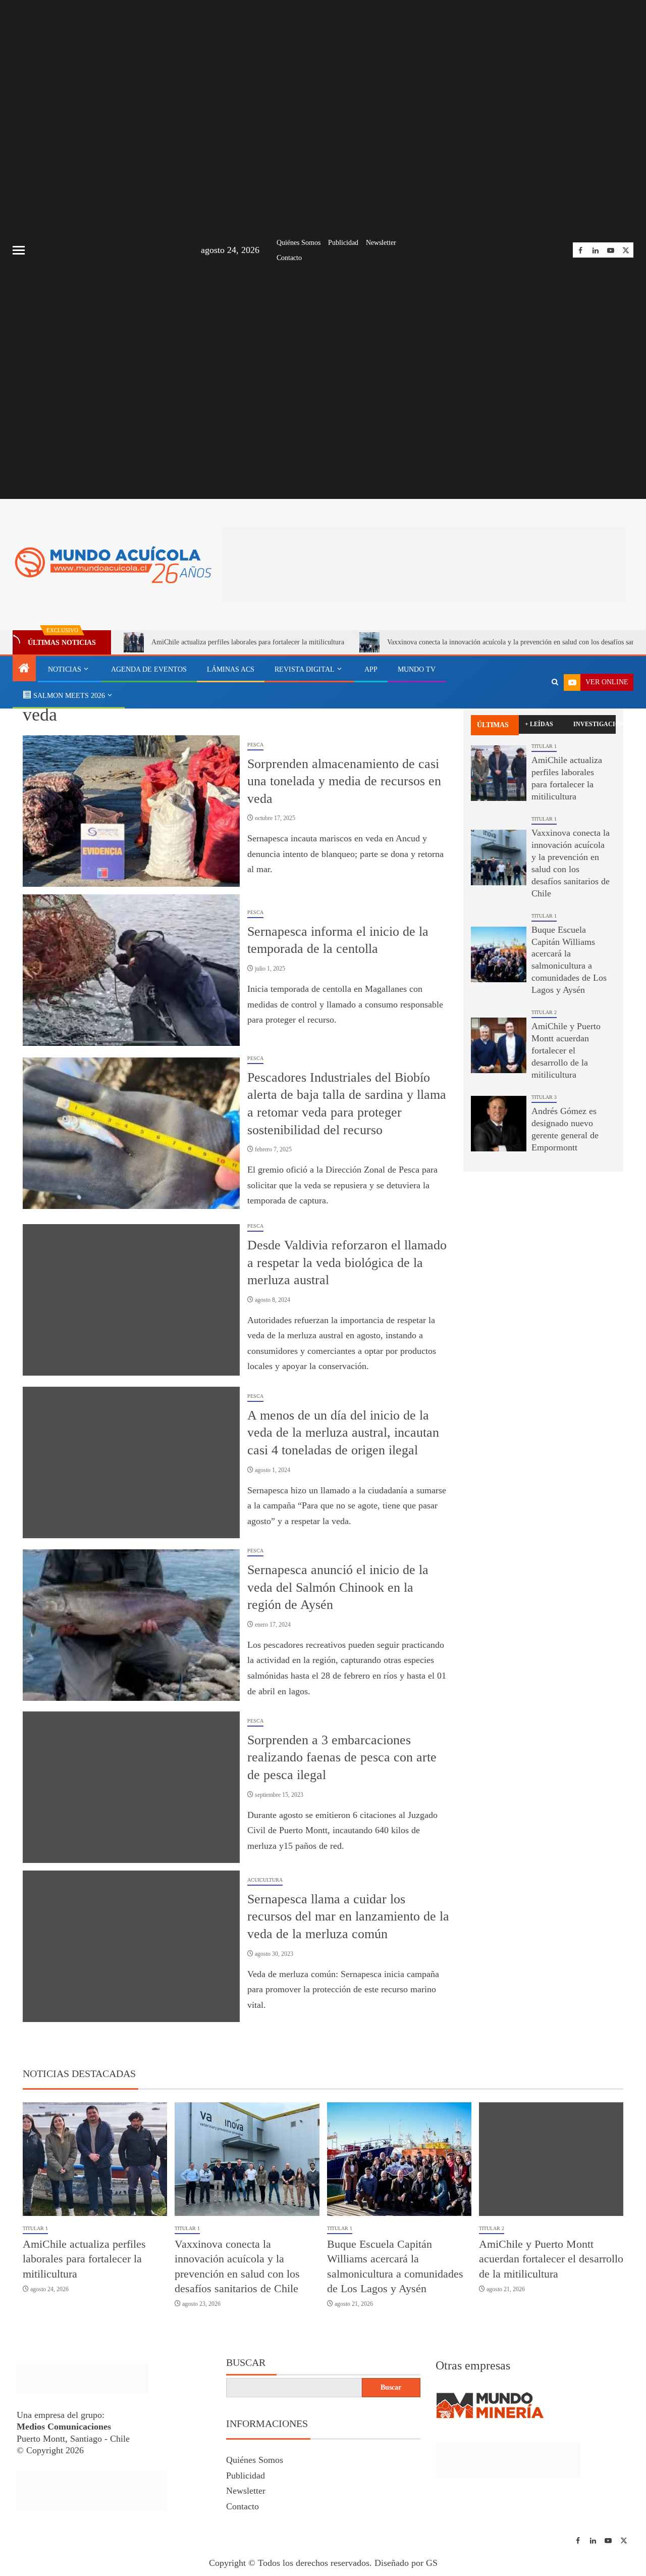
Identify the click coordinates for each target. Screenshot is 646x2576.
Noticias (65, 669)
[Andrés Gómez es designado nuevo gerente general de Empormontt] (499, 1124)
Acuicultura (265, 1880)
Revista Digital (305, 669)
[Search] (555, 682)
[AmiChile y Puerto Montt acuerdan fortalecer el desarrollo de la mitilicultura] (499, 1045)
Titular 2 (544, 1012)
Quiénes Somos (299, 243)
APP (371, 669)
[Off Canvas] (19, 250)
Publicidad (343, 243)
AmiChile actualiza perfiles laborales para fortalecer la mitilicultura (248, 642)
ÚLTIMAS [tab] (493, 725)
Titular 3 (544, 1097)
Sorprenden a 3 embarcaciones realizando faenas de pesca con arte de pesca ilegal (342, 1757)
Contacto (289, 258)
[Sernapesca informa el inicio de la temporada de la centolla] (131, 970)
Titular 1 (544, 746)
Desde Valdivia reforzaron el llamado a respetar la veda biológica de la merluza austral (347, 1262)
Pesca (255, 745)
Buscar (246, 2362)
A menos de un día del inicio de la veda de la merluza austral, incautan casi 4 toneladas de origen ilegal (343, 1433)
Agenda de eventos (149, 669)
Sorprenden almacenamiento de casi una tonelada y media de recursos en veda (344, 781)
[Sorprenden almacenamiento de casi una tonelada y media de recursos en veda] (131, 811)
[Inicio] (24, 669)
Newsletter (381, 243)
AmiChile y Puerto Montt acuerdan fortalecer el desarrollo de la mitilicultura (566, 1050)
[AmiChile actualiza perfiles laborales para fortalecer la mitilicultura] (499, 773)
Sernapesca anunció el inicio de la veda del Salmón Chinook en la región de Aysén (338, 1587)
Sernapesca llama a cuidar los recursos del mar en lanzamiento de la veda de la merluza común (348, 1916)
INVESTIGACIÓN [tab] (595, 724)
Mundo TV (417, 669)
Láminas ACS (231, 669)
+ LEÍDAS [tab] (539, 724)
